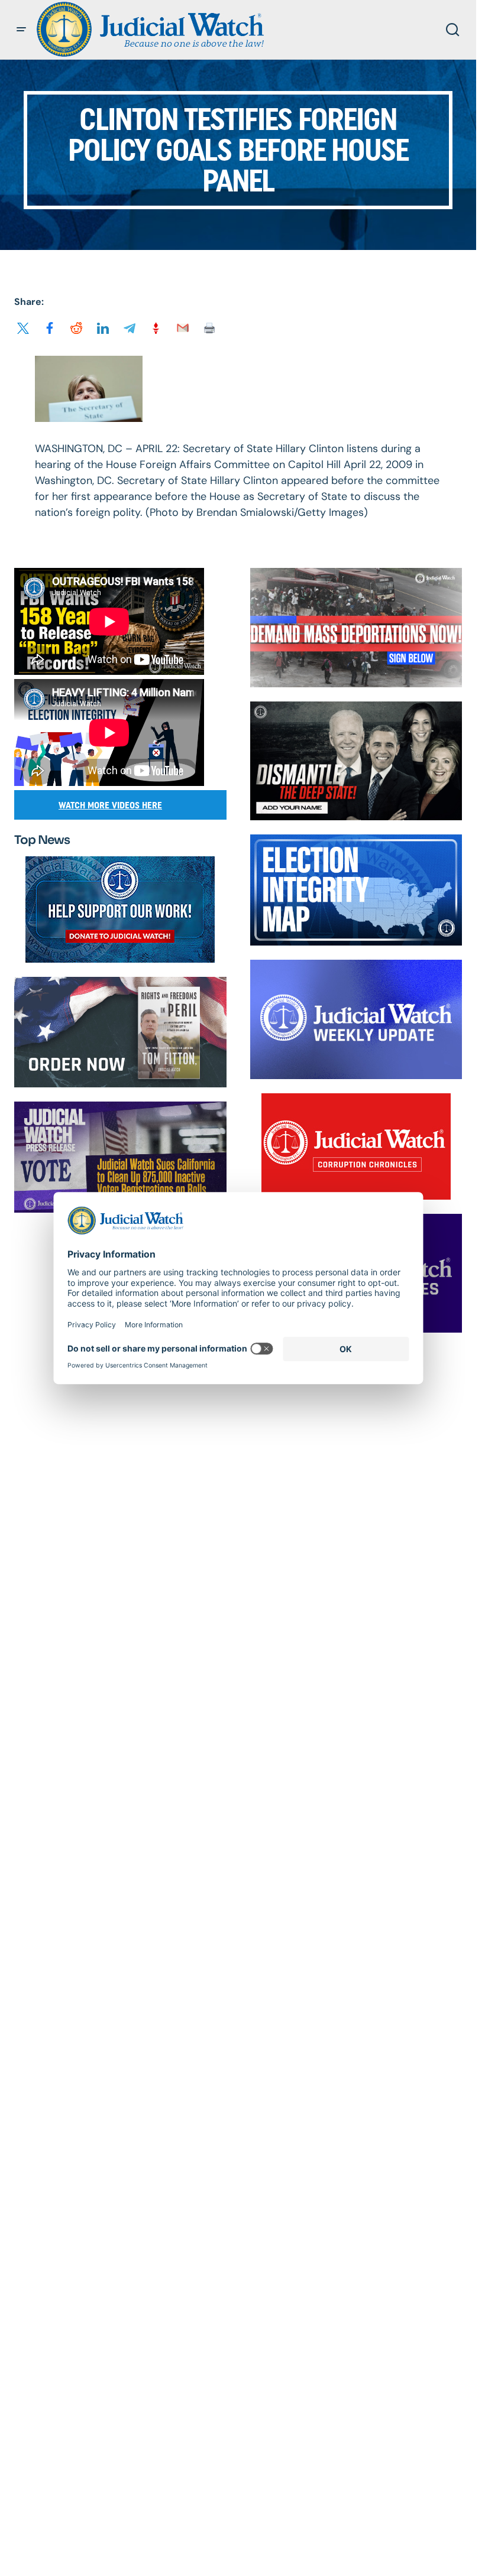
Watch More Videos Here (110, 805)
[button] (21, 30)
